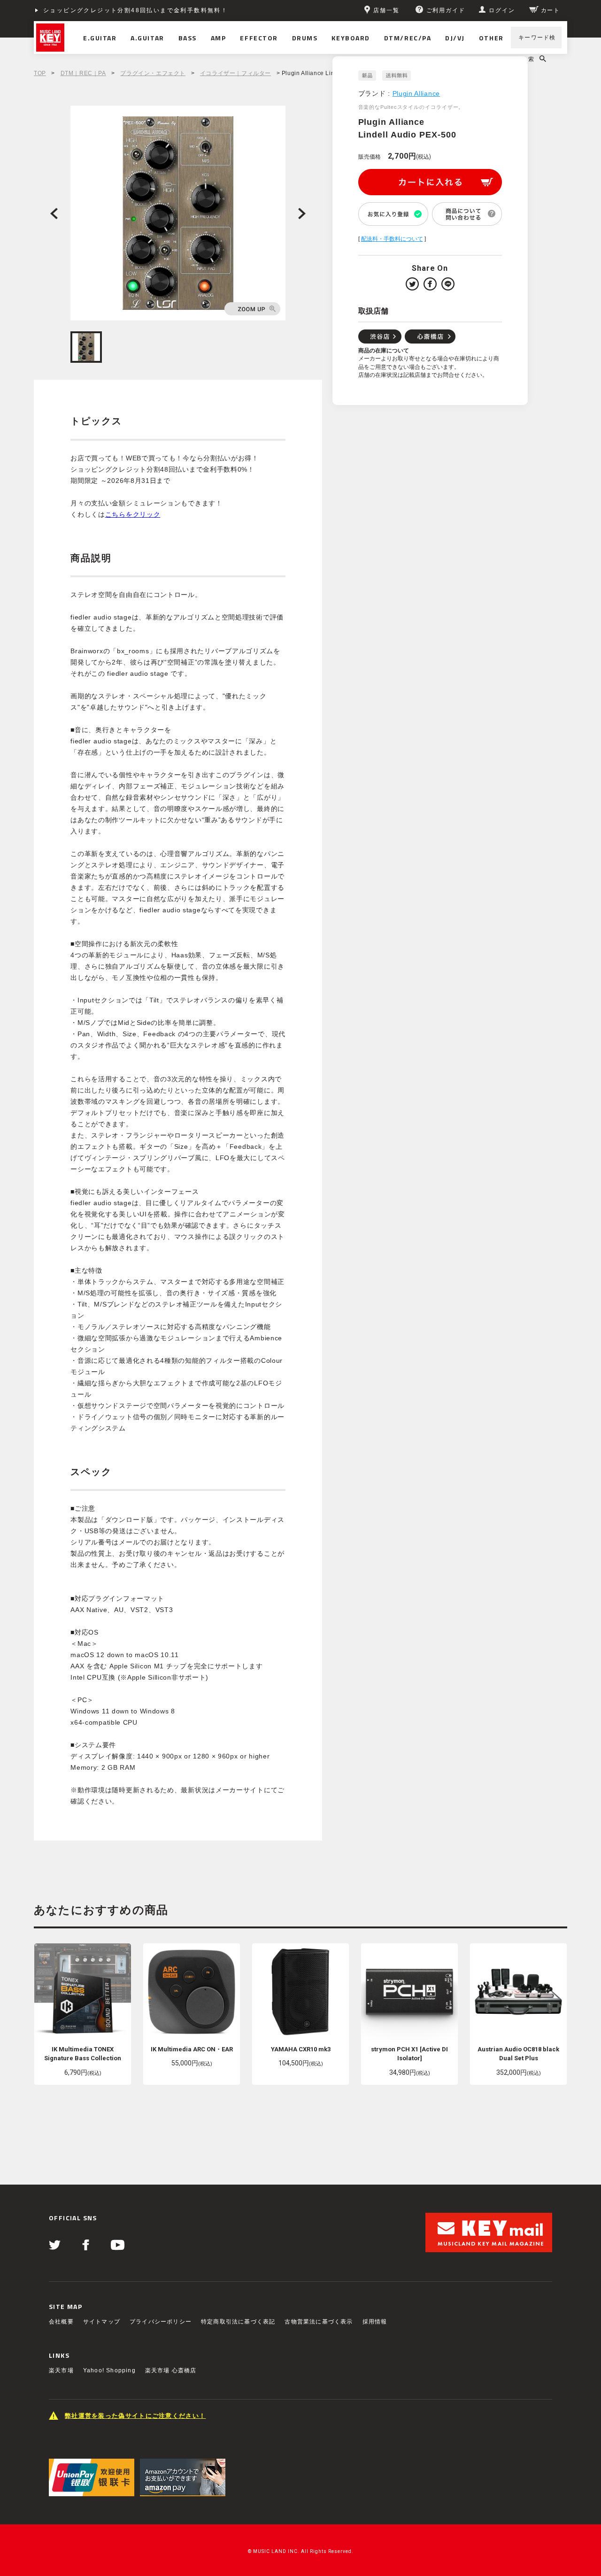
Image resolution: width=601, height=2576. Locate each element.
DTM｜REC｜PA (83, 73)
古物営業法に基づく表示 (319, 2322)
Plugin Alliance (416, 93)
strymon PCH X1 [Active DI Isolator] (409, 2054)
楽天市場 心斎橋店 (171, 2370)
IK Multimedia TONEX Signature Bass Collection (83, 2054)
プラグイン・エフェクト (153, 73)
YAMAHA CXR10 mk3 (301, 2049)
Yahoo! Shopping (109, 2370)
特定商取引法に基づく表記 (238, 2322)
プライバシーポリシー (161, 2322)
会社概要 (61, 2322)
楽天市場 (61, 2370)
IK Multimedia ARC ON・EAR (192, 2049)
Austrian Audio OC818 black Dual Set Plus (518, 2054)
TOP (40, 73)
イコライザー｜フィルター (235, 73)
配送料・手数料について (392, 239)
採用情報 (375, 2322)
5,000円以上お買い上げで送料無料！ (101, 10)
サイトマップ (102, 2322)
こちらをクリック (133, 514)
